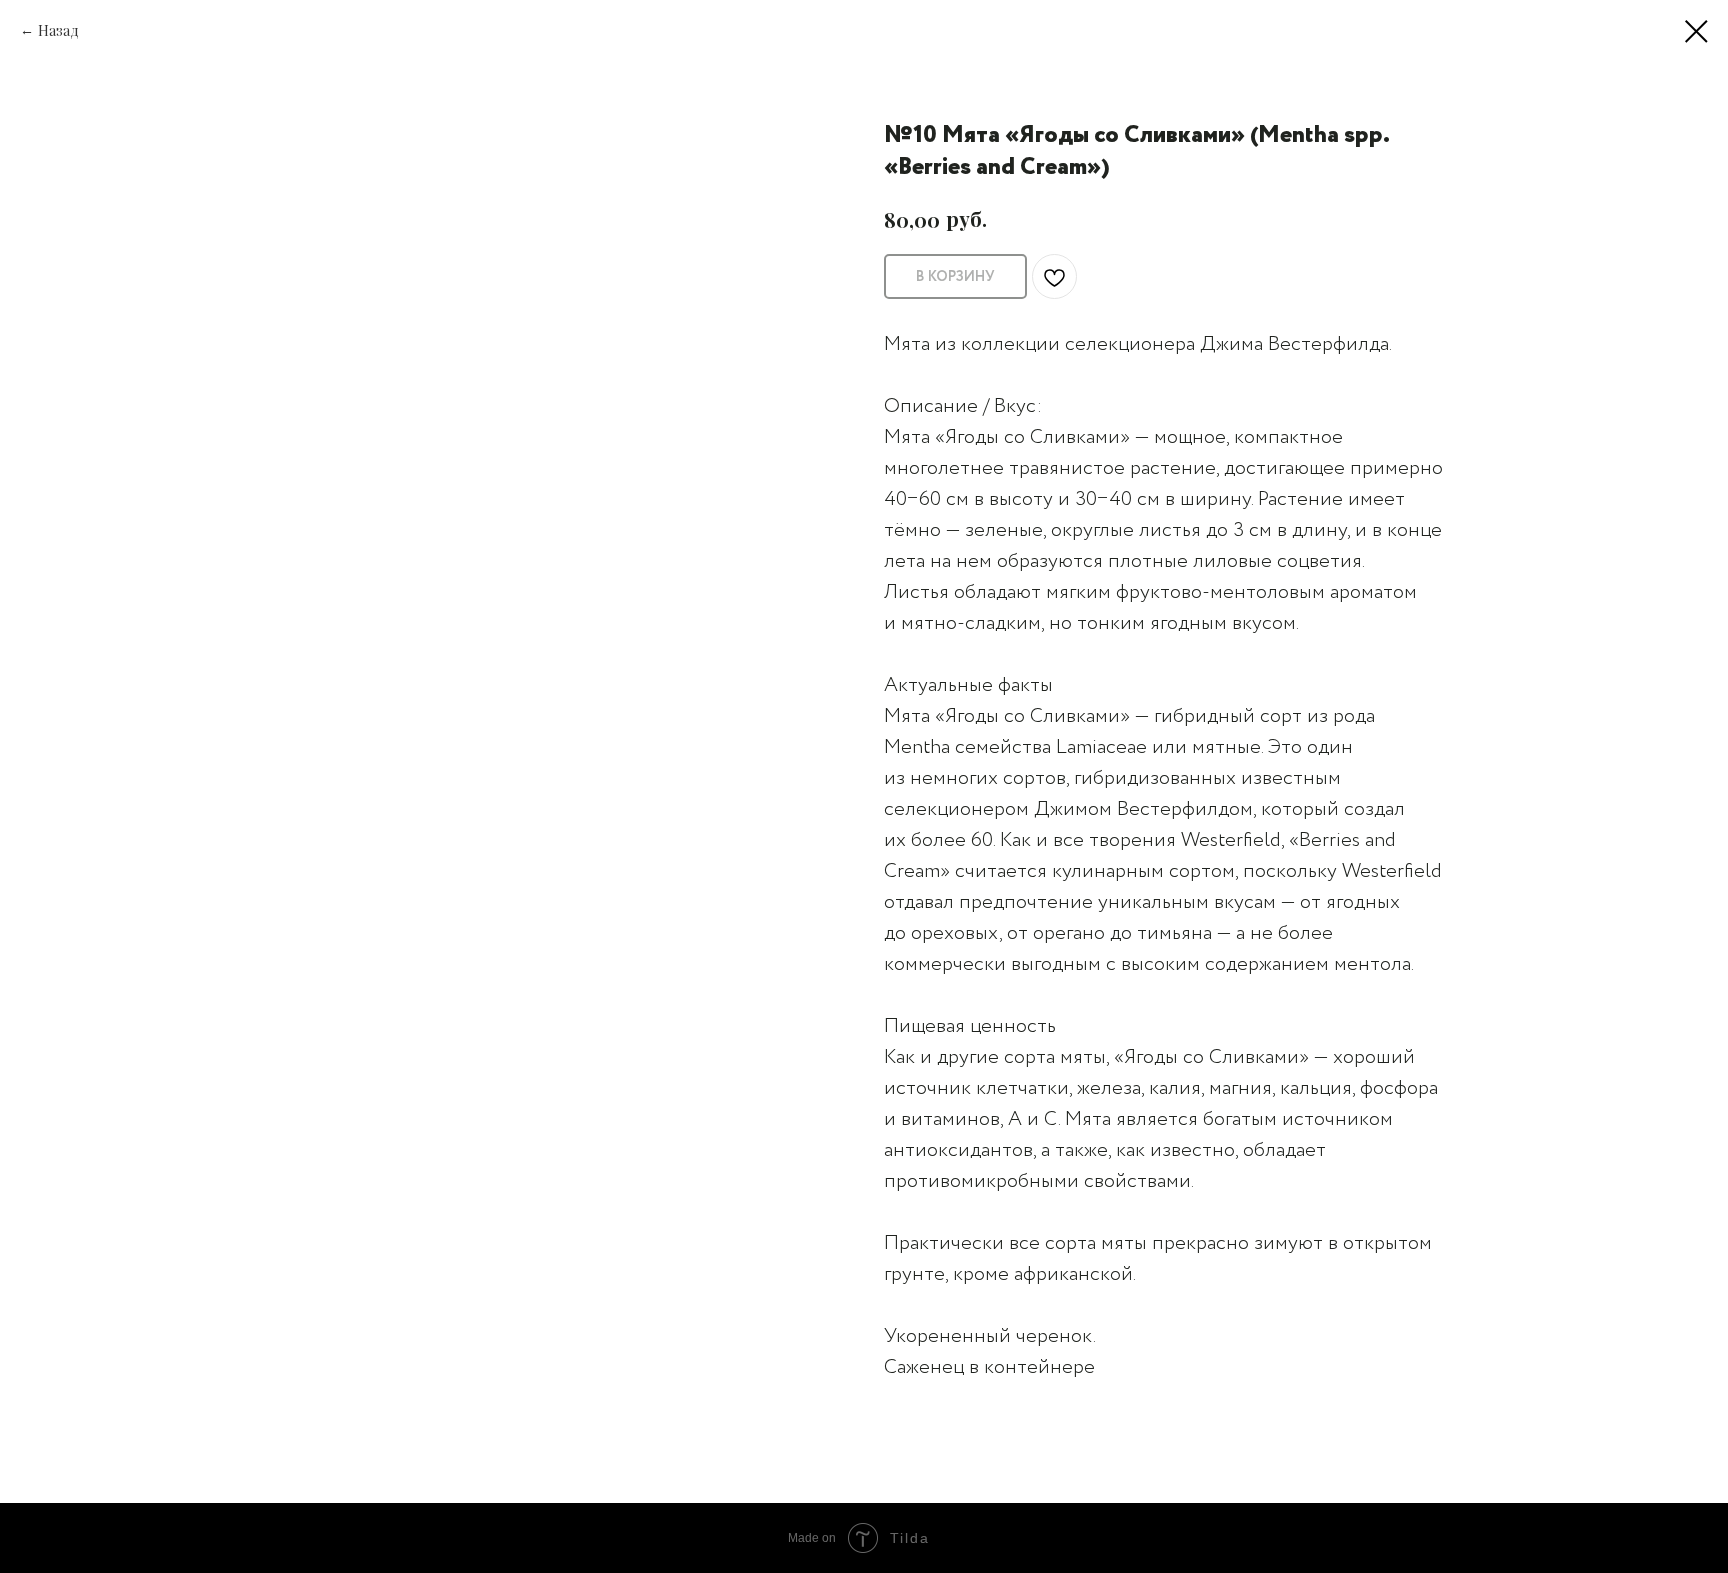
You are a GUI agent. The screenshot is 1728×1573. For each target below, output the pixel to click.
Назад (58, 30)
